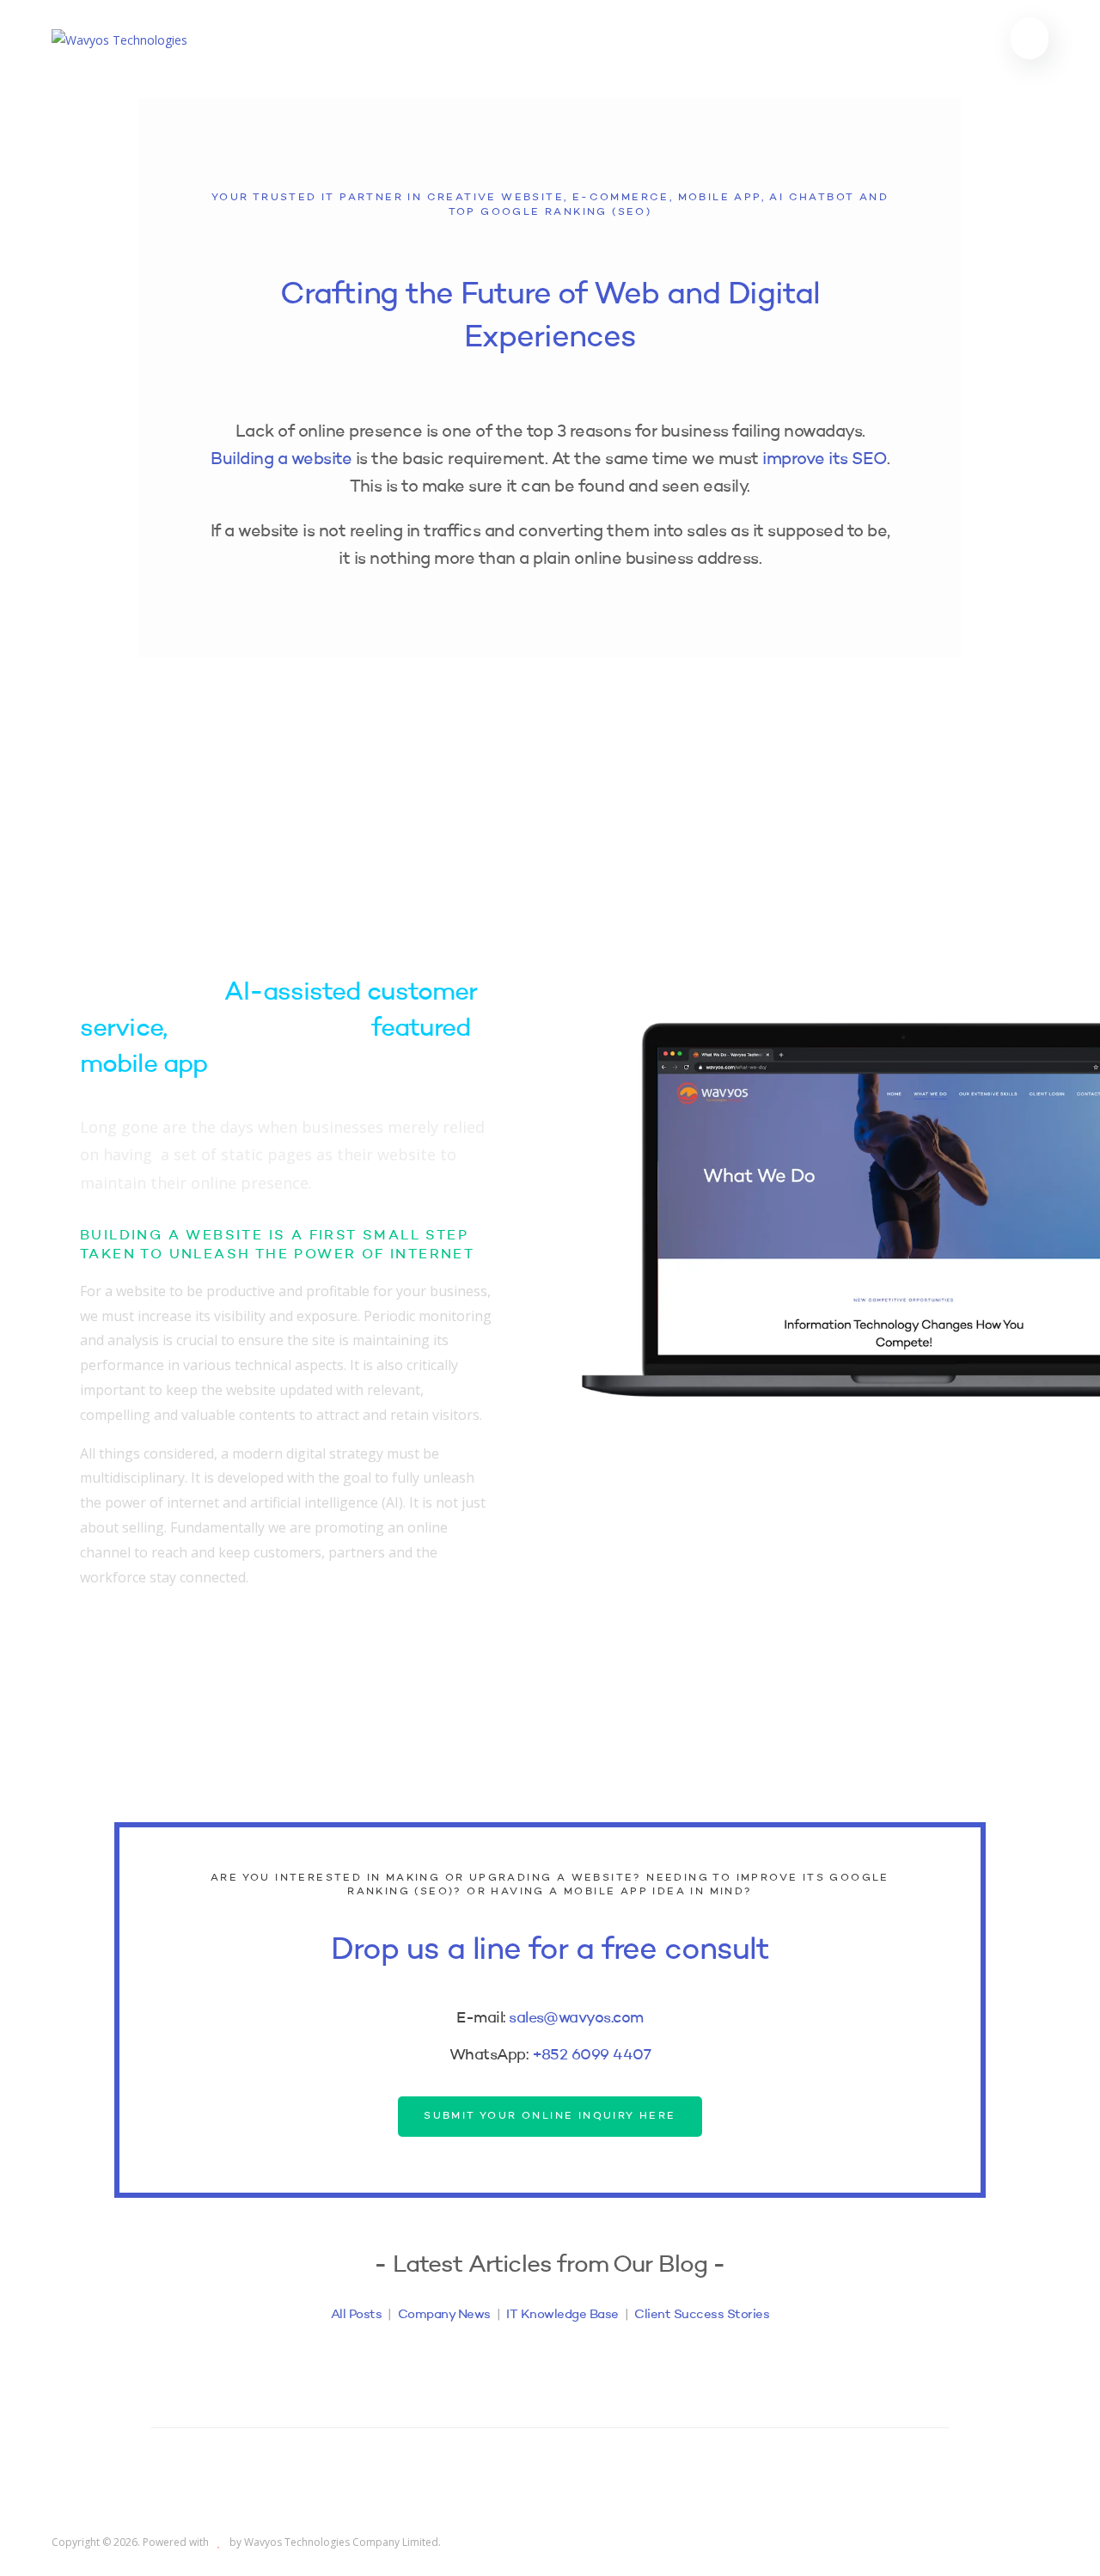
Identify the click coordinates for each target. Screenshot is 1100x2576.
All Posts (357, 2315)
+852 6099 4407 (591, 2055)
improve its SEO (825, 460)
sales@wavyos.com (576, 2018)
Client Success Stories (702, 2315)
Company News (444, 2315)
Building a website (281, 460)
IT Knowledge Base (562, 2315)
